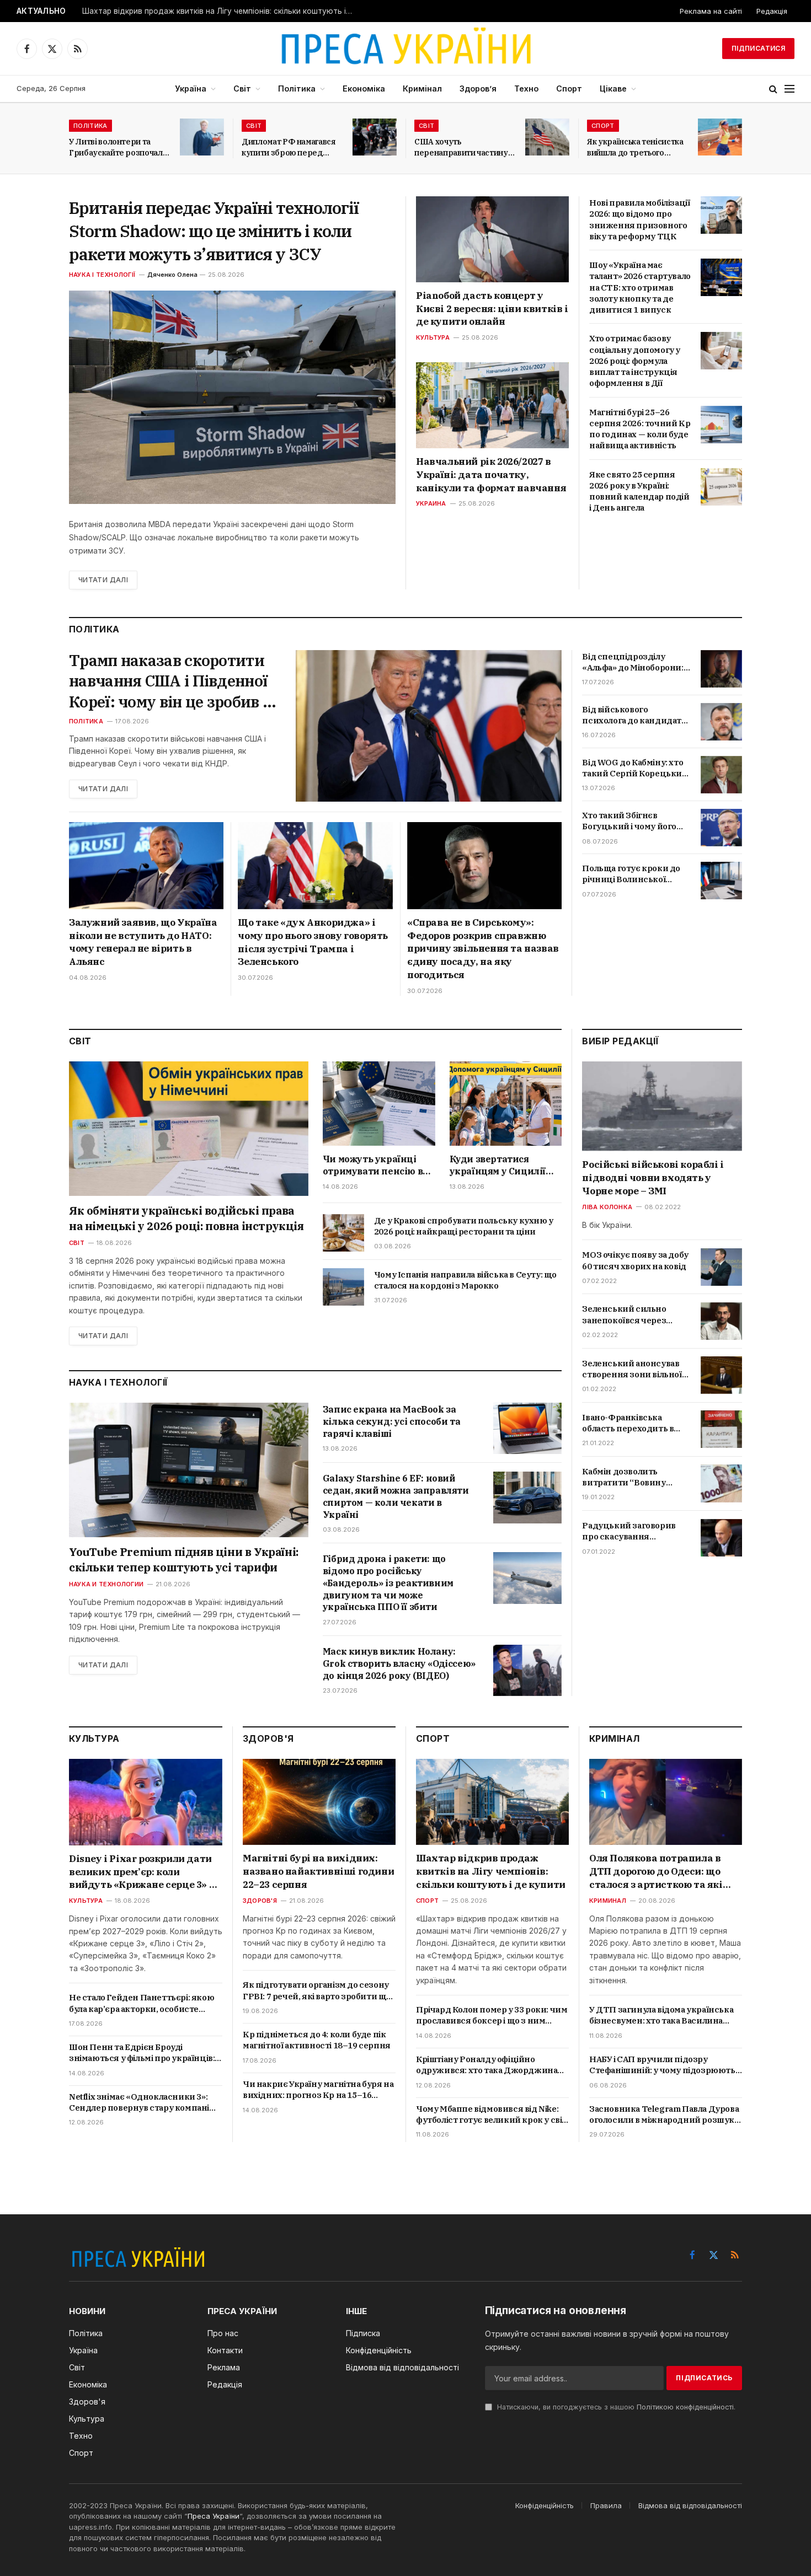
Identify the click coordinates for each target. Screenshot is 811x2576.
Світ (242, 88)
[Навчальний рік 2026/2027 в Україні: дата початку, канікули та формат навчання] (492, 405)
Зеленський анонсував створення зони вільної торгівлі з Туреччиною (632, 1369)
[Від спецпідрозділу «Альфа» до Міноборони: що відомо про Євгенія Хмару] (721, 669)
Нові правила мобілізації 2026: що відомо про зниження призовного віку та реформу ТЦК (639, 219)
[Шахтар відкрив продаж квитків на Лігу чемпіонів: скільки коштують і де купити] (492, 1802)
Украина (431, 503)
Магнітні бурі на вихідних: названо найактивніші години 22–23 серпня (318, 1871)
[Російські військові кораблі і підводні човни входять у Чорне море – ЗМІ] (662, 1106)
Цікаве (613, 88)
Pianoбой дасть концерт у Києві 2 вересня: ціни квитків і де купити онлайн (492, 309)
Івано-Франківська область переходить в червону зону (628, 1423)
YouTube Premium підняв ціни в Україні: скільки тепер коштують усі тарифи (184, 1560)
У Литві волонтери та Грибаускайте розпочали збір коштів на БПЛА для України (118, 147)
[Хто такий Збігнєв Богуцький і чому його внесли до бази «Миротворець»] (721, 828)
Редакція (772, 11)
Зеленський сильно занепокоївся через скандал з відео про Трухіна (624, 1315)
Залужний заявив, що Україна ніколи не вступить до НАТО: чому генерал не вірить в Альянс (143, 942)
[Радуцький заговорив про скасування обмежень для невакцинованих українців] (721, 1538)
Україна (191, 88)
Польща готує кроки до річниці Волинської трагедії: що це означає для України (631, 874)
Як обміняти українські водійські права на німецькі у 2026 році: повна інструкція (186, 1218)
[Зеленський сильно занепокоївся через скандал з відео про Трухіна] (721, 1321)
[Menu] (789, 89)
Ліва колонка (607, 1206)
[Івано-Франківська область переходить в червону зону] (721, 1429)
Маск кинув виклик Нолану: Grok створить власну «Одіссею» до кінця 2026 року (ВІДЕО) (399, 1663)
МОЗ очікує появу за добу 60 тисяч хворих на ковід (635, 1260)
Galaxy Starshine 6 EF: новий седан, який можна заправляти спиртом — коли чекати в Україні (396, 1496)
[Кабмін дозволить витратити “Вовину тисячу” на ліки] (721, 1483)
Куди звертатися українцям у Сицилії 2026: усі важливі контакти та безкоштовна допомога (504, 1166)
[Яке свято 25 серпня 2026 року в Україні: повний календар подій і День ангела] (721, 487)
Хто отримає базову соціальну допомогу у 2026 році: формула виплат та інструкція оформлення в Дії (635, 361)
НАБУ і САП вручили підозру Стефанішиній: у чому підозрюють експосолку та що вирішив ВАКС (662, 2065)
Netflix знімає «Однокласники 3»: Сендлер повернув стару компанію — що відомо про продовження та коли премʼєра (143, 2103)
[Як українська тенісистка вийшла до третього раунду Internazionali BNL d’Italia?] (720, 137)
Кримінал (422, 88)
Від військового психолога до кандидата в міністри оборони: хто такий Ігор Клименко (634, 715)
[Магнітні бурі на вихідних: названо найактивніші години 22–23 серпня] (319, 1802)
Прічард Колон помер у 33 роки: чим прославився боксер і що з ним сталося (492, 2016)
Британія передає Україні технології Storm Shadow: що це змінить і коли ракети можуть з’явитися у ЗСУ (214, 231)
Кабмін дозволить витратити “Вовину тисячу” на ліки (624, 1477)
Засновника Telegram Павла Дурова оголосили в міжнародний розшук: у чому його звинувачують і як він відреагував (664, 2115)
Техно (526, 88)
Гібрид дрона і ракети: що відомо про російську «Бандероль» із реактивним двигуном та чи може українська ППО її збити (388, 1583)
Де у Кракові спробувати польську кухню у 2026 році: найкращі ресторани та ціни (464, 1226)
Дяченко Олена (172, 275)
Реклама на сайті (711, 11)
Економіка (364, 88)
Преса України (214, 2516)
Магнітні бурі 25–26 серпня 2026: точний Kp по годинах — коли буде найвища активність (640, 429)
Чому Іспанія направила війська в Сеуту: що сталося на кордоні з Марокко (465, 1280)
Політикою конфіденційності (685, 2407)
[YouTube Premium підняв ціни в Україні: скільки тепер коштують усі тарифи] (189, 1470)
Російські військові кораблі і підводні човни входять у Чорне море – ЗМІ (653, 1178)
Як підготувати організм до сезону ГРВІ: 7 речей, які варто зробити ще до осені (317, 1991)
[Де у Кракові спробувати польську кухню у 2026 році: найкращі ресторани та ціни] (343, 1233)
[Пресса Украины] (405, 49)
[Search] (773, 89)
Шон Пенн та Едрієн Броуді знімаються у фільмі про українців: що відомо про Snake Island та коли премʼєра (142, 2053)
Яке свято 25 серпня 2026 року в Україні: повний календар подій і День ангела (639, 491)
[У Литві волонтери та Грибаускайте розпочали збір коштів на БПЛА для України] (202, 137)
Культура (433, 337)
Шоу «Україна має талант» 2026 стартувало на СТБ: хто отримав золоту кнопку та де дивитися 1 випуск (640, 287)
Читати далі (103, 580)
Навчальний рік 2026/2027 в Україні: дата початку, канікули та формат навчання (491, 475)
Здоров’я (478, 88)
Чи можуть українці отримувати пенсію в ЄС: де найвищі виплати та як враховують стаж (373, 1166)
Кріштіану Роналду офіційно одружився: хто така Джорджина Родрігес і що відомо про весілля (487, 2065)
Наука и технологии (106, 1584)
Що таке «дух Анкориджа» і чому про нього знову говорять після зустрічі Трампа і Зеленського (313, 942)
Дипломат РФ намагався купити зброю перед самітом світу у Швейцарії (292, 147)
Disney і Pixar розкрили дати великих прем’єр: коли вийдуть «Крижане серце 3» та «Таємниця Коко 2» (145, 1872)
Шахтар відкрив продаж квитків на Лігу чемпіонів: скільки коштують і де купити (220, 11)
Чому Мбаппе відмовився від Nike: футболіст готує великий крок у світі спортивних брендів (492, 2115)
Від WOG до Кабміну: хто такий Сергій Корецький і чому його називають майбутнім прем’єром (635, 768)
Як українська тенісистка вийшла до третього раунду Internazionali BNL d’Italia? (635, 147)
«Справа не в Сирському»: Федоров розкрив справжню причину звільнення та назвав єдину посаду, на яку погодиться (483, 949)
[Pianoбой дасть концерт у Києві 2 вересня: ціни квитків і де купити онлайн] (492, 239)
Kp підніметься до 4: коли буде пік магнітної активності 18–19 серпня (317, 2040)
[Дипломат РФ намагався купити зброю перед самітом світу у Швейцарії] (375, 137)
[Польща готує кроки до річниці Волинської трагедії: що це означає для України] (721, 881)
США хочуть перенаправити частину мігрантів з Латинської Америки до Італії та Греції (461, 147)
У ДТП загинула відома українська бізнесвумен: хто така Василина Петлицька (661, 2016)
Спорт (569, 88)
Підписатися (758, 48)
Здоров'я (260, 1901)
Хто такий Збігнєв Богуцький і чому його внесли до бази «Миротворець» (629, 821)
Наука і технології (102, 275)
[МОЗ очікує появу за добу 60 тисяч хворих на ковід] (721, 1267)
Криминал (608, 1901)
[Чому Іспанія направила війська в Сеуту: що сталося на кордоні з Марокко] (343, 1287)
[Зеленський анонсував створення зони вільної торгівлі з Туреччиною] (721, 1375)
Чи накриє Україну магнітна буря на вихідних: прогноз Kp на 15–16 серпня (318, 2090)
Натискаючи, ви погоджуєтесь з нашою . (615, 2407)
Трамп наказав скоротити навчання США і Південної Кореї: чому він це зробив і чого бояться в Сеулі (168, 681)
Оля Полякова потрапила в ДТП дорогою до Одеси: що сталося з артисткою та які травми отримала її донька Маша (656, 1872)
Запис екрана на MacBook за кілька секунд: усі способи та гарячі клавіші (391, 1421)
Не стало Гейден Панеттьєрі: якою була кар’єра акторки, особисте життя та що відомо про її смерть (142, 2003)
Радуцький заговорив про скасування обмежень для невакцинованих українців (629, 1531)
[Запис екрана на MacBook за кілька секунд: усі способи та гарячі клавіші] (527, 1428)
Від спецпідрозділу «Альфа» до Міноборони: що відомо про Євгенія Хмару (633, 662)
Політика (297, 88)
